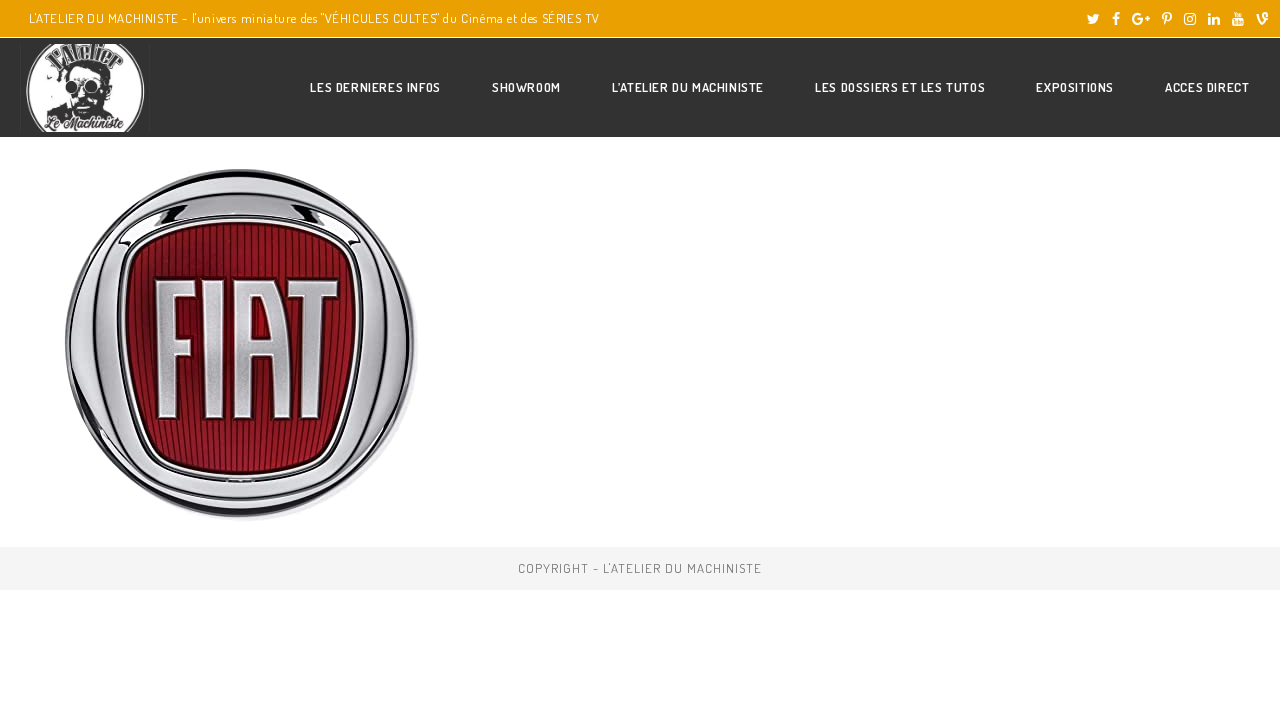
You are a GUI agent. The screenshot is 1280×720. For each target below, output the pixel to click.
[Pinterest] (1167, 19)
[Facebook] (1116, 19)
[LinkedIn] (1214, 19)
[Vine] (1259, 19)
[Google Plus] (1141, 19)
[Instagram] (1190, 19)
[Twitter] (1093, 19)
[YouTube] (1238, 19)
